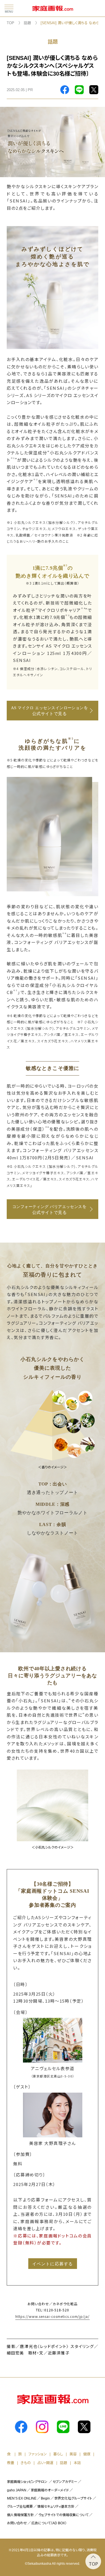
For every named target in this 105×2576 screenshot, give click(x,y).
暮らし (58, 2454)
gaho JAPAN (17, 2490)
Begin (45, 2498)
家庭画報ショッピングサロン (27, 2482)
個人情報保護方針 (20, 2515)
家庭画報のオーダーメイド (50, 2490)
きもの (26, 2463)
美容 (73, 2454)
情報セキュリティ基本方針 (56, 2507)
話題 (27, 23)
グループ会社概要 (20, 2507)
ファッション (38, 2454)
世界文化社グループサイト (73, 2498)
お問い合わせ (17, 2523)
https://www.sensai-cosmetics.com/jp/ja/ (53, 2316)
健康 (87, 2454)
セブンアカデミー (65, 2482)
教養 (11, 2463)
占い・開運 (45, 2463)
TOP (11, 23)
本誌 (77, 2463)
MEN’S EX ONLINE (22, 2498)
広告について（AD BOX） (49, 2523)
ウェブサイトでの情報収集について (63, 2515)
